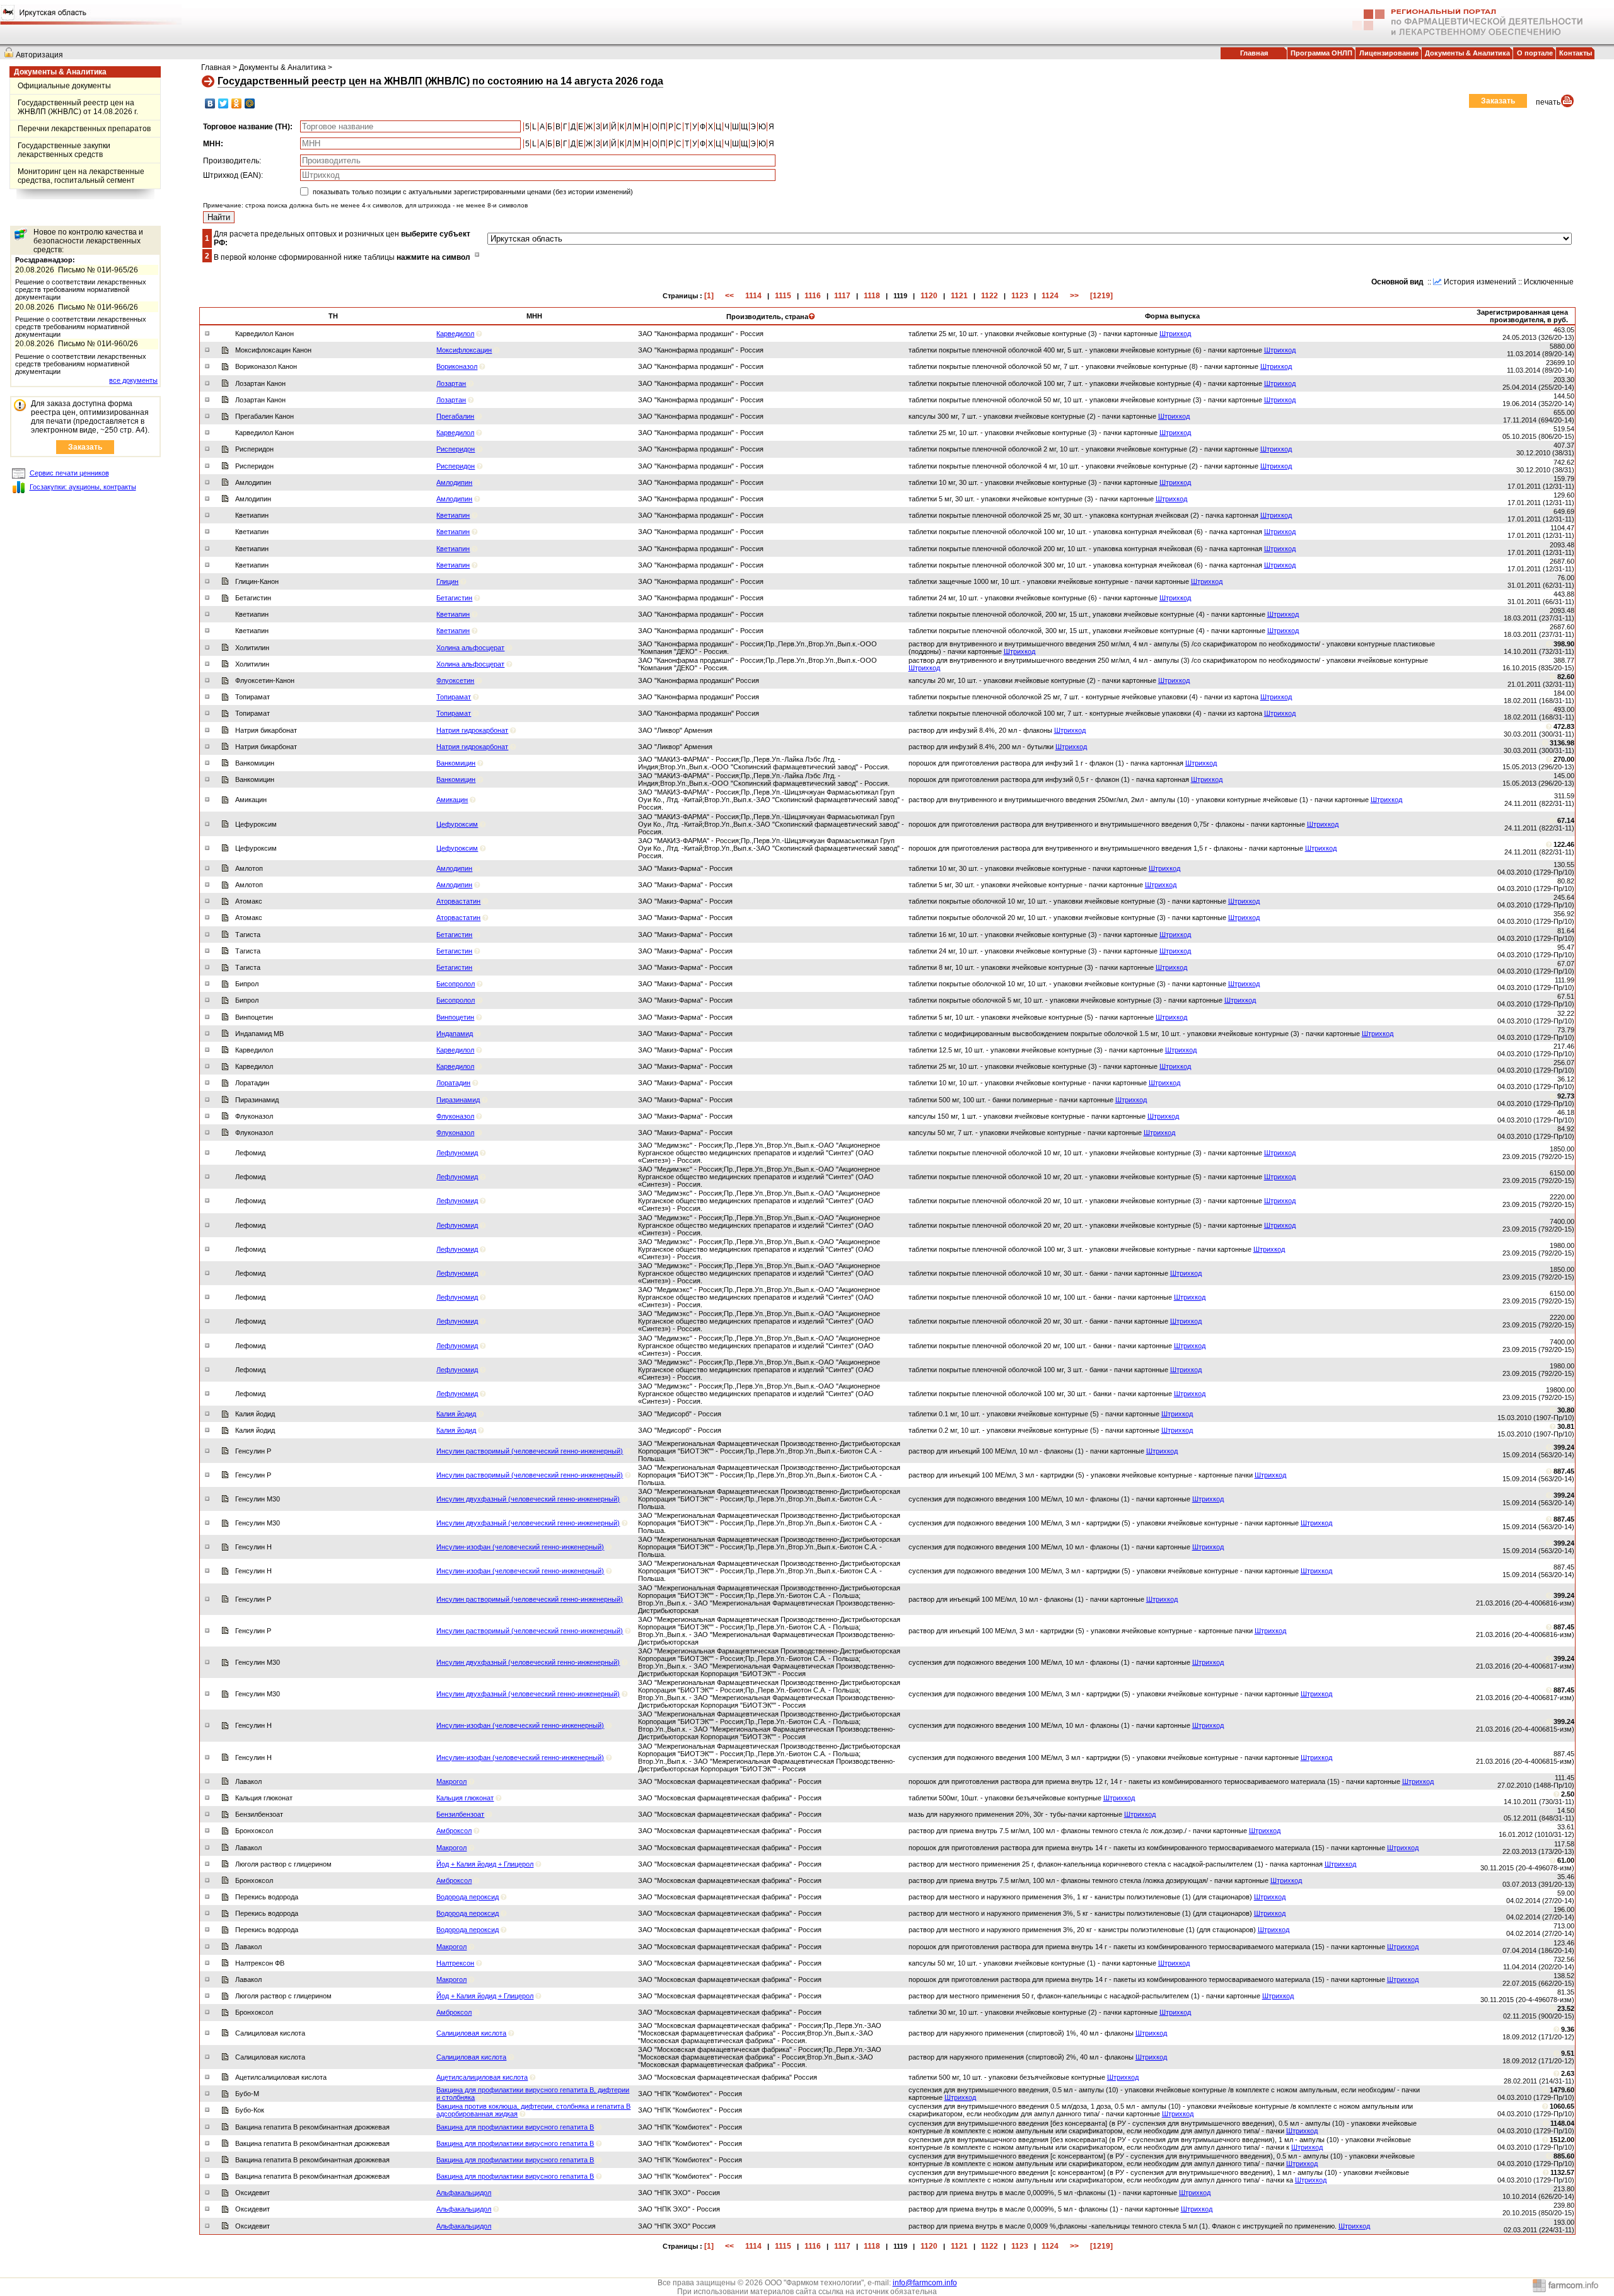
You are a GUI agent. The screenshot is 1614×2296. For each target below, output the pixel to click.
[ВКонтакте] (210, 103)
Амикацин (452, 800)
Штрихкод (1175, 334)
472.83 (1564, 726)
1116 (813, 296)
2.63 (1568, 2073)
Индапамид (455, 1034)
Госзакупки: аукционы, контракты (83, 487)
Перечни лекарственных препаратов (84, 129)
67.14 (1566, 820)
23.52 (1566, 2008)
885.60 (1564, 2156)
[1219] (1101, 296)
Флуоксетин (455, 680)
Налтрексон (455, 1963)
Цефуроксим (457, 824)
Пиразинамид (458, 1100)
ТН (333, 316)
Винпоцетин (455, 1017)
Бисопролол (456, 984)
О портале (1535, 53)
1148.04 (1562, 2123)
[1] (709, 296)
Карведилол (455, 334)
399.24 (1564, 1447)
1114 (753, 296)
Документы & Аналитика (1467, 53)
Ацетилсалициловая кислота (482, 2077)
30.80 (1566, 1410)
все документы (133, 380)
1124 (1050, 296)
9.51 (1568, 2053)
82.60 (1566, 677)
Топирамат (454, 697)
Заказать (85, 447)
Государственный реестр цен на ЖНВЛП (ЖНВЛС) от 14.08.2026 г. (78, 107)
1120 (929, 296)
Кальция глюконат (465, 1798)
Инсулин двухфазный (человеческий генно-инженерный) (528, 1499)
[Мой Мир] (250, 103)
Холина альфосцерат (470, 648)
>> (1074, 296)
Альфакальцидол (464, 2193)
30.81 (1566, 1426)
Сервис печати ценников (69, 473)
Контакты (1576, 53)
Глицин (447, 581)
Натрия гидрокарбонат (472, 730)
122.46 (1564, 844)
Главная (1254, 53)
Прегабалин (455, 416)
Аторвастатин (458, 901)
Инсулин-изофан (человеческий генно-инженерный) (520, 1547)
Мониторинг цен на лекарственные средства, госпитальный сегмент (81, 176)
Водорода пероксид (467, 1897)
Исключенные (1549, 282)
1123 (1020, 296)
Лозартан (451, 383)
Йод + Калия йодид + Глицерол (485, 1864)
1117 (842, 296)
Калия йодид (456, 1414)
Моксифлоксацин (464, 350)
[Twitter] (224, 103)
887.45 (1564, 1471)
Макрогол (451, 1781)
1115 (783, 296)
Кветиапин (453, 515)
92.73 (1566, 1096)
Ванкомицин (456, 763)
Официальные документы (64, 86)
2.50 (1568, 1794)
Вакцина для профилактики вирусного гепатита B (515, 2127)
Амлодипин (454, 482)
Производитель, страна (767, 317)
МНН (534, 316)
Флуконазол (455, 1116)
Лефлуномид (457, 1153)
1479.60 (1562, 2090)
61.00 (1566, 1860)
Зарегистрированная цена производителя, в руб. (1522, 316)
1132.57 (1562, 2172)
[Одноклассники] (237, 103)
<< (729, 296)
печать (1548, 102)
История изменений (1480, 282)
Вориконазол (457, 366)
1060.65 (1562, 2106)
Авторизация (39, 55)
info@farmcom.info (925, 2283)
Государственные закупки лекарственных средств (64, 150)
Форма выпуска (1172, 316)
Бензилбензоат (460, 1814)
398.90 (1564, 644)
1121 (959, 296)
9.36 (1568, 2029)
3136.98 (1562, 743)
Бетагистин (454, 598)
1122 (990, 296)
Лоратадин (453, 1083)
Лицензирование (1389, 53)
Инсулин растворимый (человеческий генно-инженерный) (530, 1451)
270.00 (1564, 759)
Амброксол (454, 1831)
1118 (872, 296)
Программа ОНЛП (1321, 53)
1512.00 (1562, 2140)
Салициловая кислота (471, 2033)
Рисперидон (456, 449)
